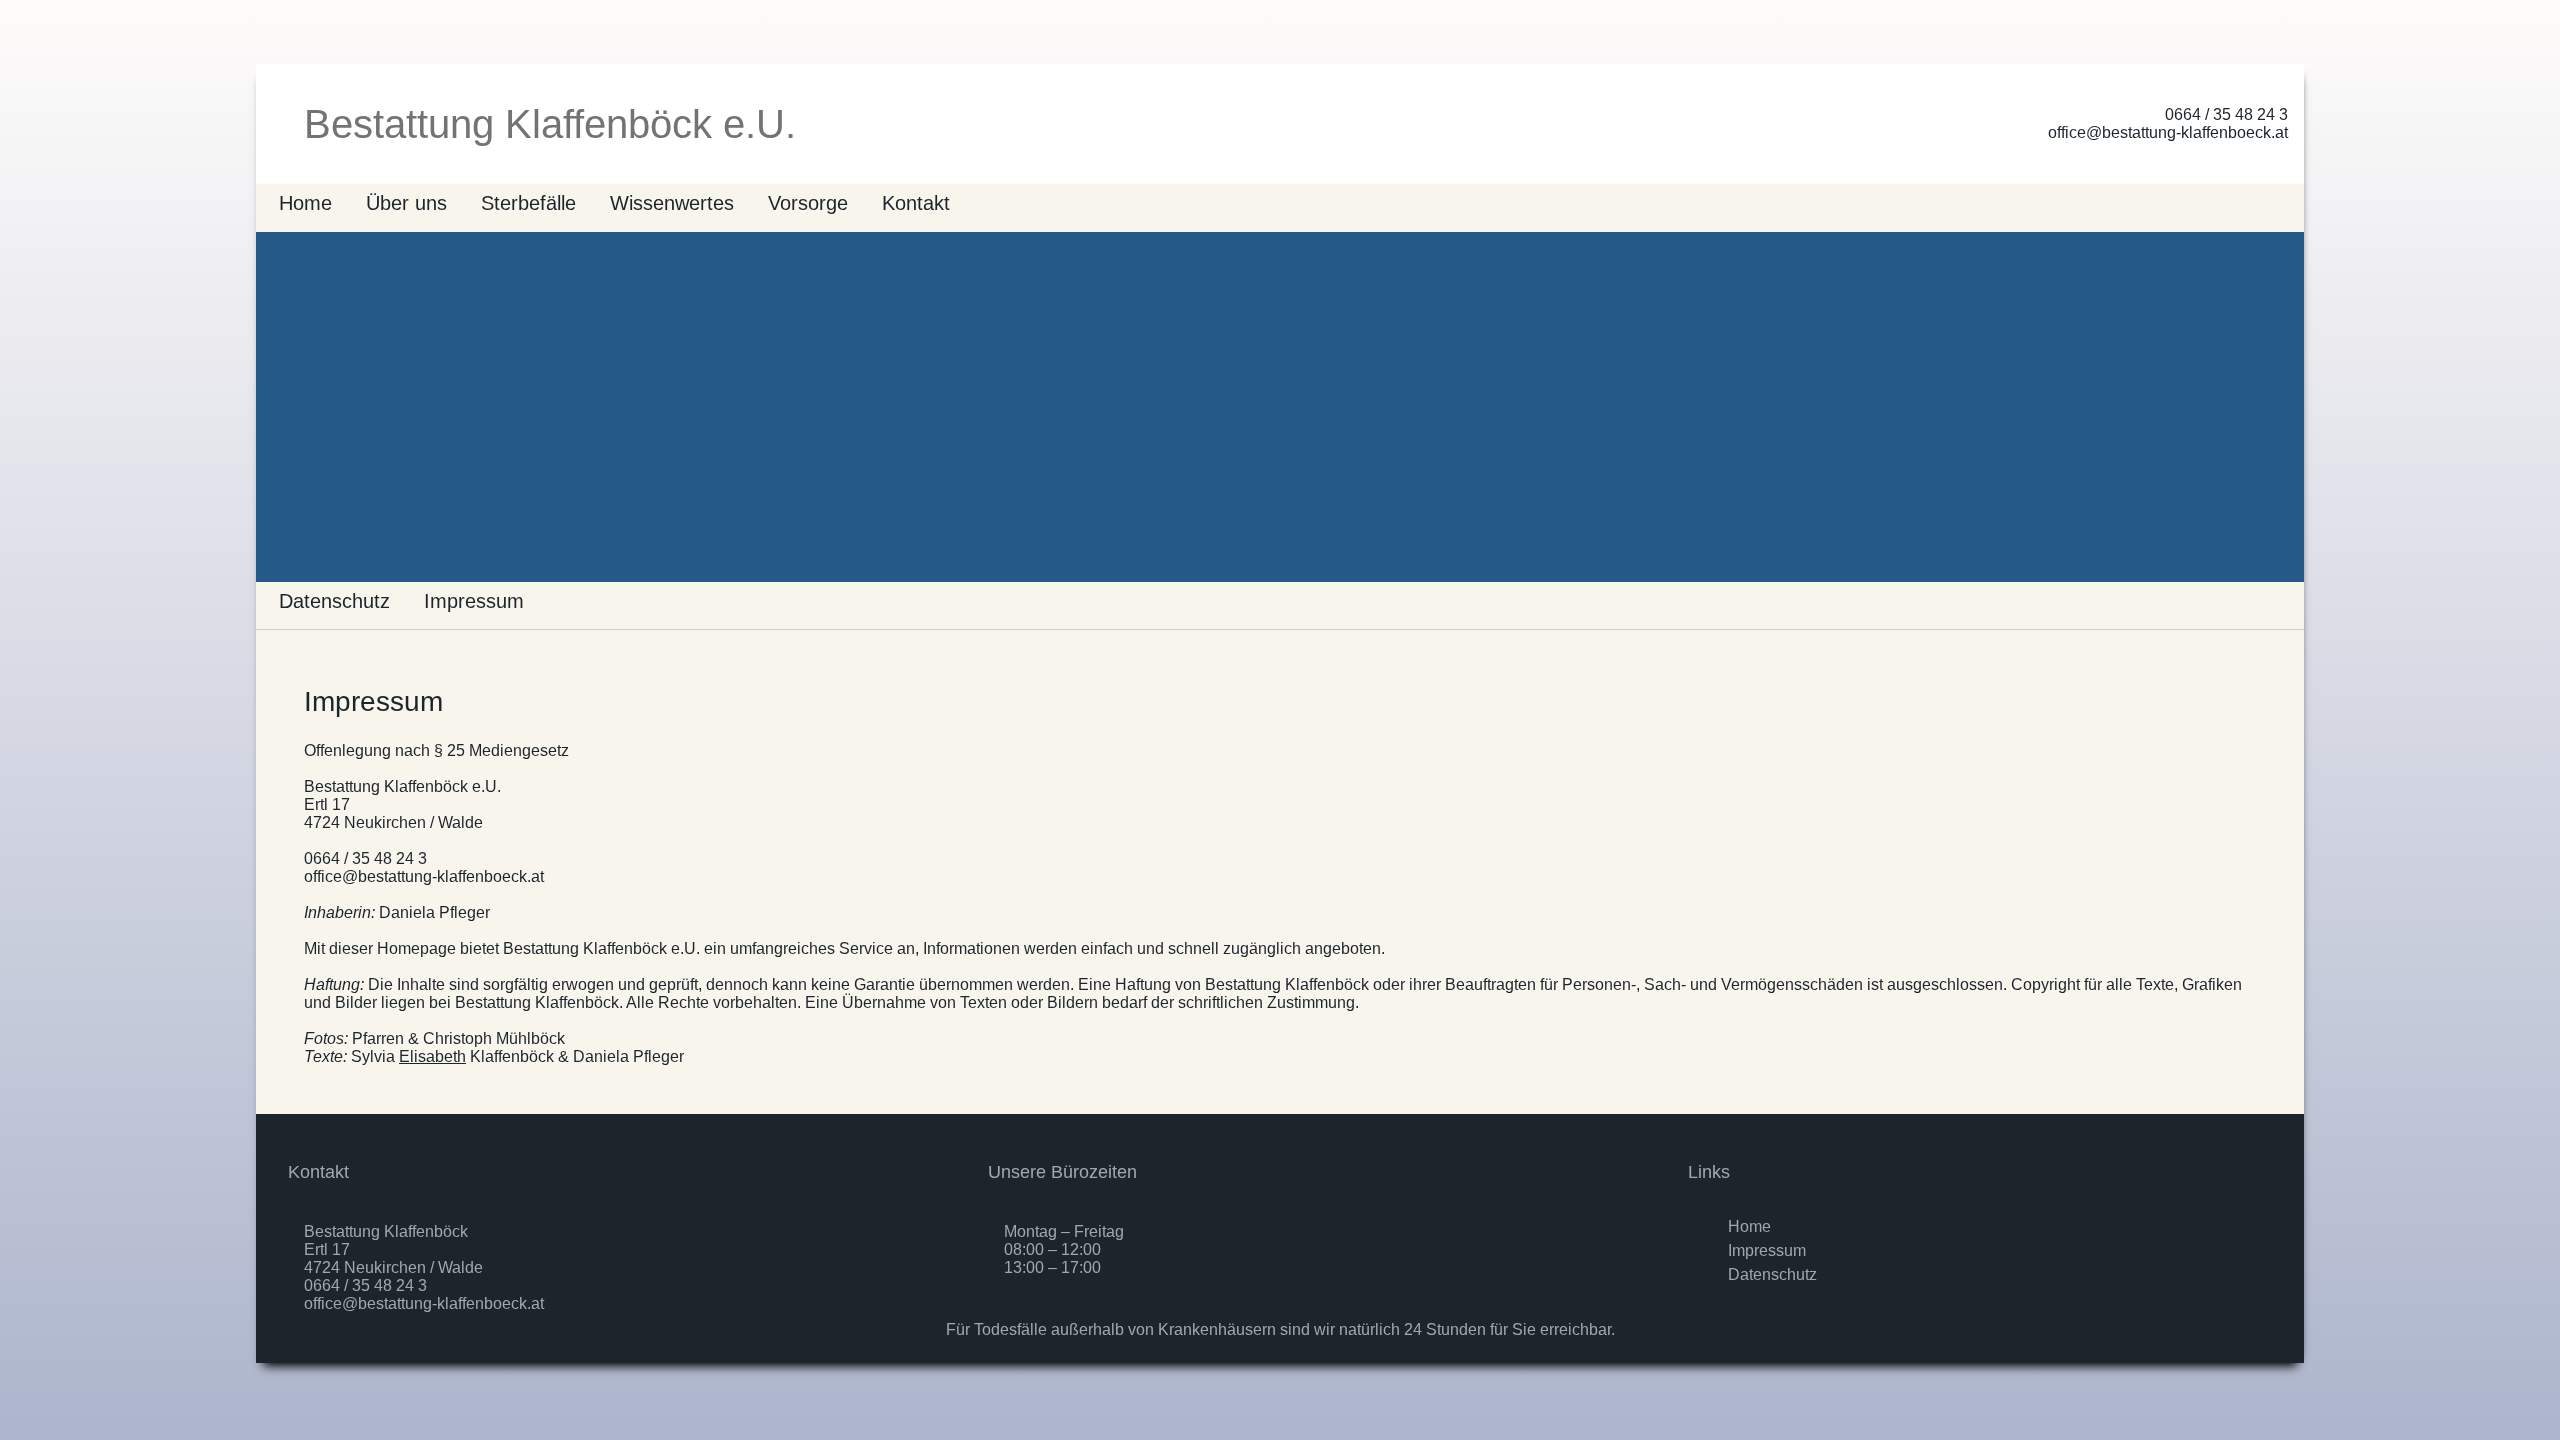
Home (305, 203)
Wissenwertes (672, 203)
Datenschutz (334, 601)
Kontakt (916, 203)
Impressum (474, 601)
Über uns (406, 203)
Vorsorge (808, 203)
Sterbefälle (528, 203)
